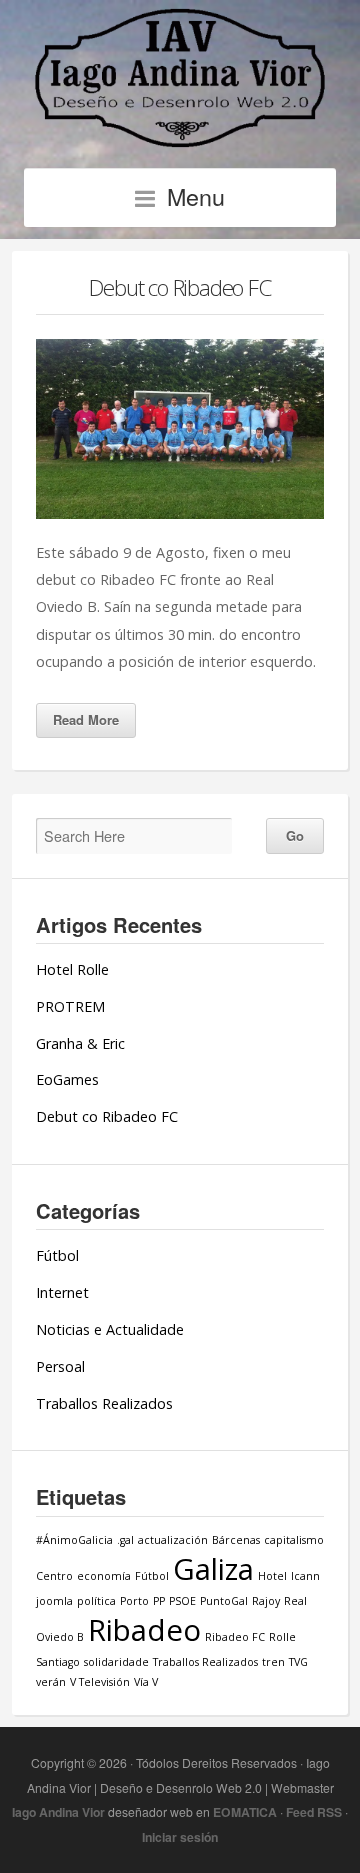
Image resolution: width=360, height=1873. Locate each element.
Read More (86, 719)
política (96, 1601)
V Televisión (100, 1682)
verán (51, 1682)
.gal (125, 1540)
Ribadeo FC (235, 1637)
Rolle (282, 1637)
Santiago (58, 1662)
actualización (173, 1540)
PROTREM (70, 1006)
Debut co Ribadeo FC (179, 287)
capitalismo (294, 1540)
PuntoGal (224, 1601)
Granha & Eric (80, 1043)
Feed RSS (314, 1812)
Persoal (60, 1366)
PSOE (182, 1601)
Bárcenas (236, 1540)
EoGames (67, 1079)
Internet (62, 1292)
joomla (54, 1601)
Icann (305, 1576)
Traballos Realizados (104, 1403)
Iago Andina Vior (58, 1812)
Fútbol (57, 1255)
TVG (298, 1662)
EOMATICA (245, 1812)
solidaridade (116, 1662)
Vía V (146, 1682)
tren (273, 1662)
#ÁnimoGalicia (74, 1540)
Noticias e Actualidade (110, 1329)
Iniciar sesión (180, 1837)
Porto (134, 1601)
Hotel (272, 1576)
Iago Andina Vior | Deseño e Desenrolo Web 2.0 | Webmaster (180, 78)
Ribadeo (144, 1630)
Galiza (213, 1569)
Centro (54, 1576)
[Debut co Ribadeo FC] (180, 429)
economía (104, 1576)
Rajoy (266, 1601)
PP (159, 1601)
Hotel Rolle (72, 969)
